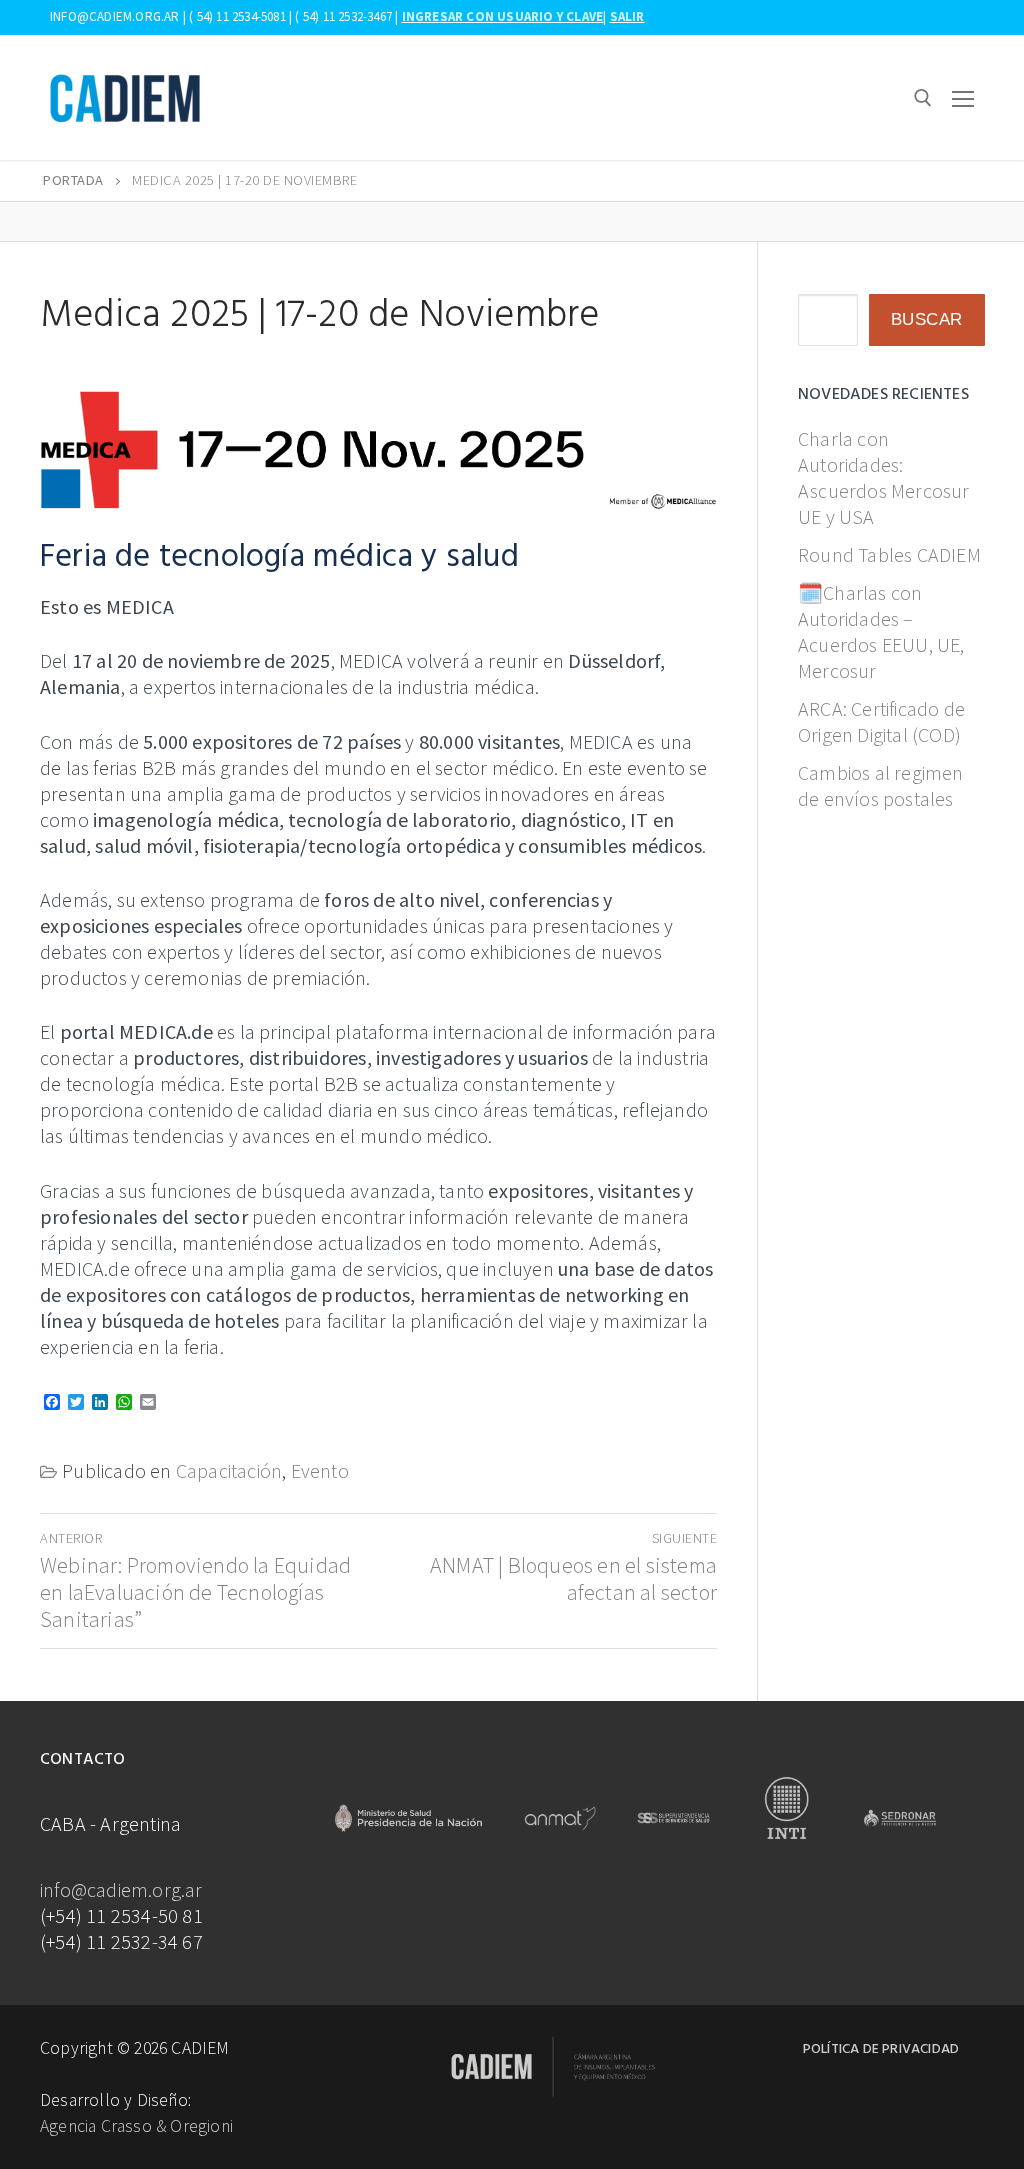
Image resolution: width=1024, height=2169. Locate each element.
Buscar (927, 319)
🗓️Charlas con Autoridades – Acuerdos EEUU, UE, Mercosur (881, 631)
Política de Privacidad (881, 2049)
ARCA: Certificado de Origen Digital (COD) (881, 721)
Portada (73, 180)
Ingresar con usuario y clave (503, 16)
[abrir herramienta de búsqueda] (923, 98)
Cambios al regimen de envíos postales (881, 785)
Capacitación (229, 1470)
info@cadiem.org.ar (121, 1889)
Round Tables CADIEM (889, 554)
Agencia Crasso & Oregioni (136, 2126)
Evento (320, 1470)
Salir (627, 16)
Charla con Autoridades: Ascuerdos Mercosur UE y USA (884, 477)
